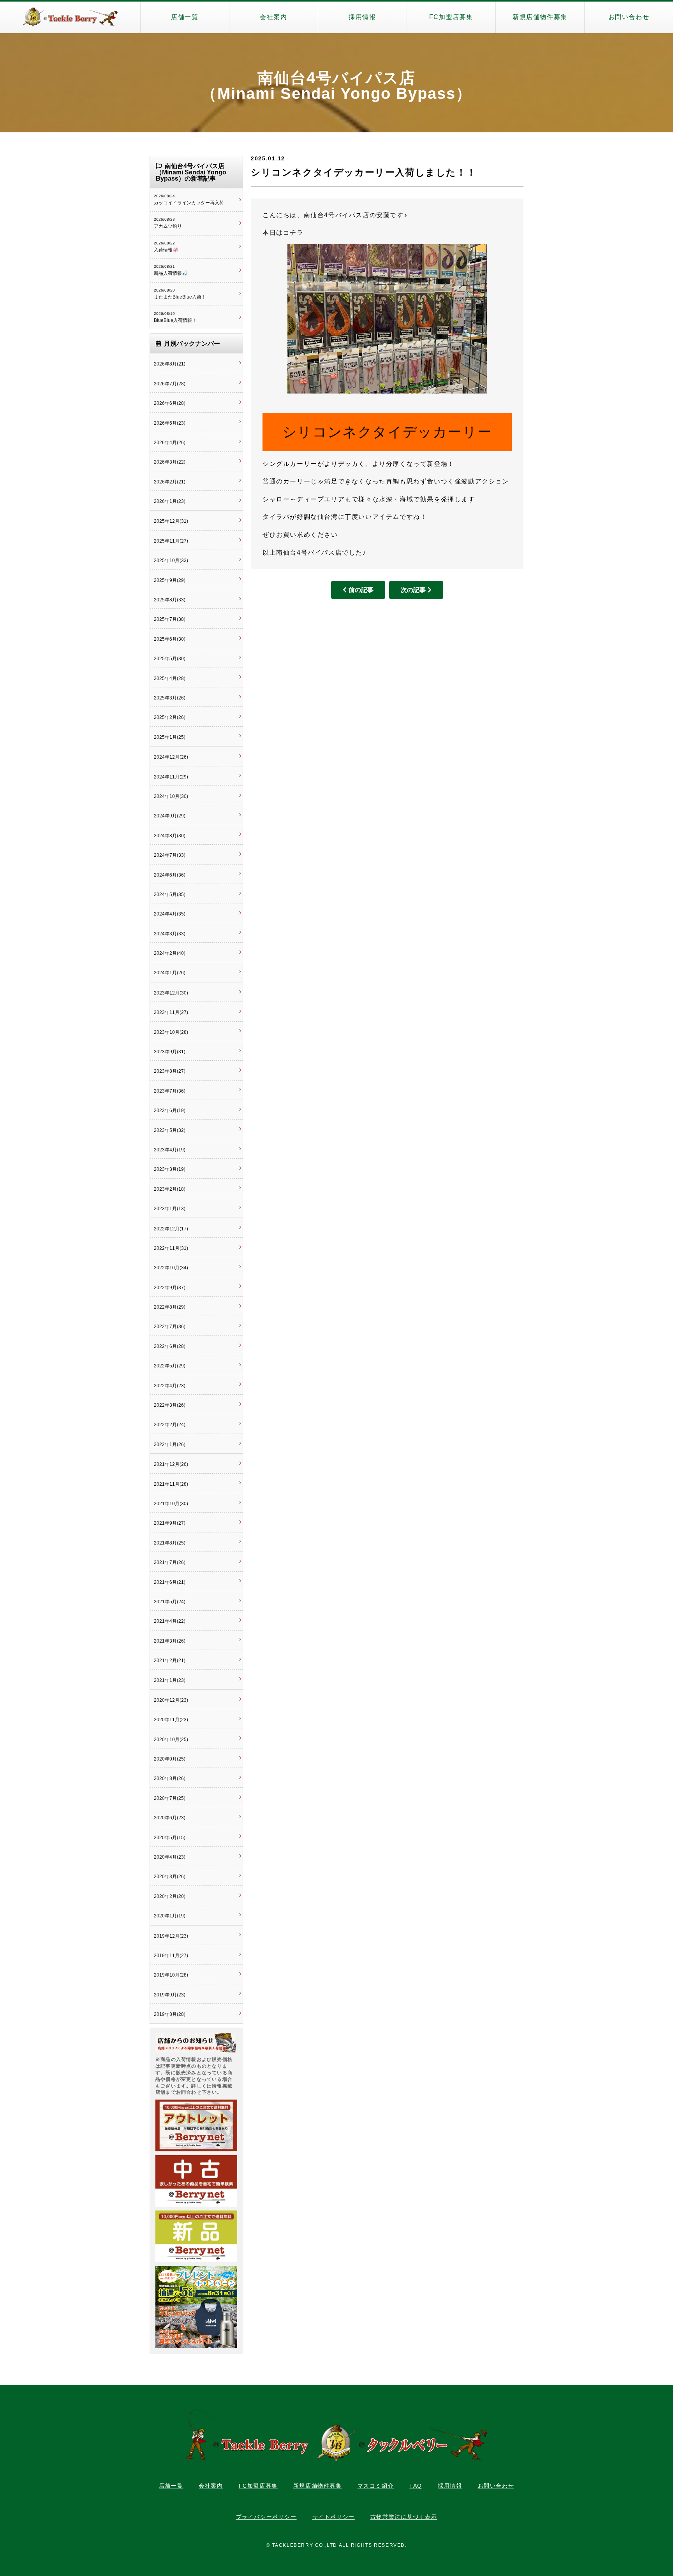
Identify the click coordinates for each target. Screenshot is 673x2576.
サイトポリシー (334, 2517)
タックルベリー (70, 17)
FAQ (416, 2486)
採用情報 (362, 17)
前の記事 (361, 590)
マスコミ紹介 (376, 2486)
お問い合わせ (629, 17)
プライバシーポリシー (266, 2517)
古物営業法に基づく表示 (404, 2517)
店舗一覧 (185, 17)
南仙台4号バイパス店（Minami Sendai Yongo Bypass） (336, 86)
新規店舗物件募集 (540, 17)
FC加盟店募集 (451, 17)
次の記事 (413, 590)
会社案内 (273, 17)
